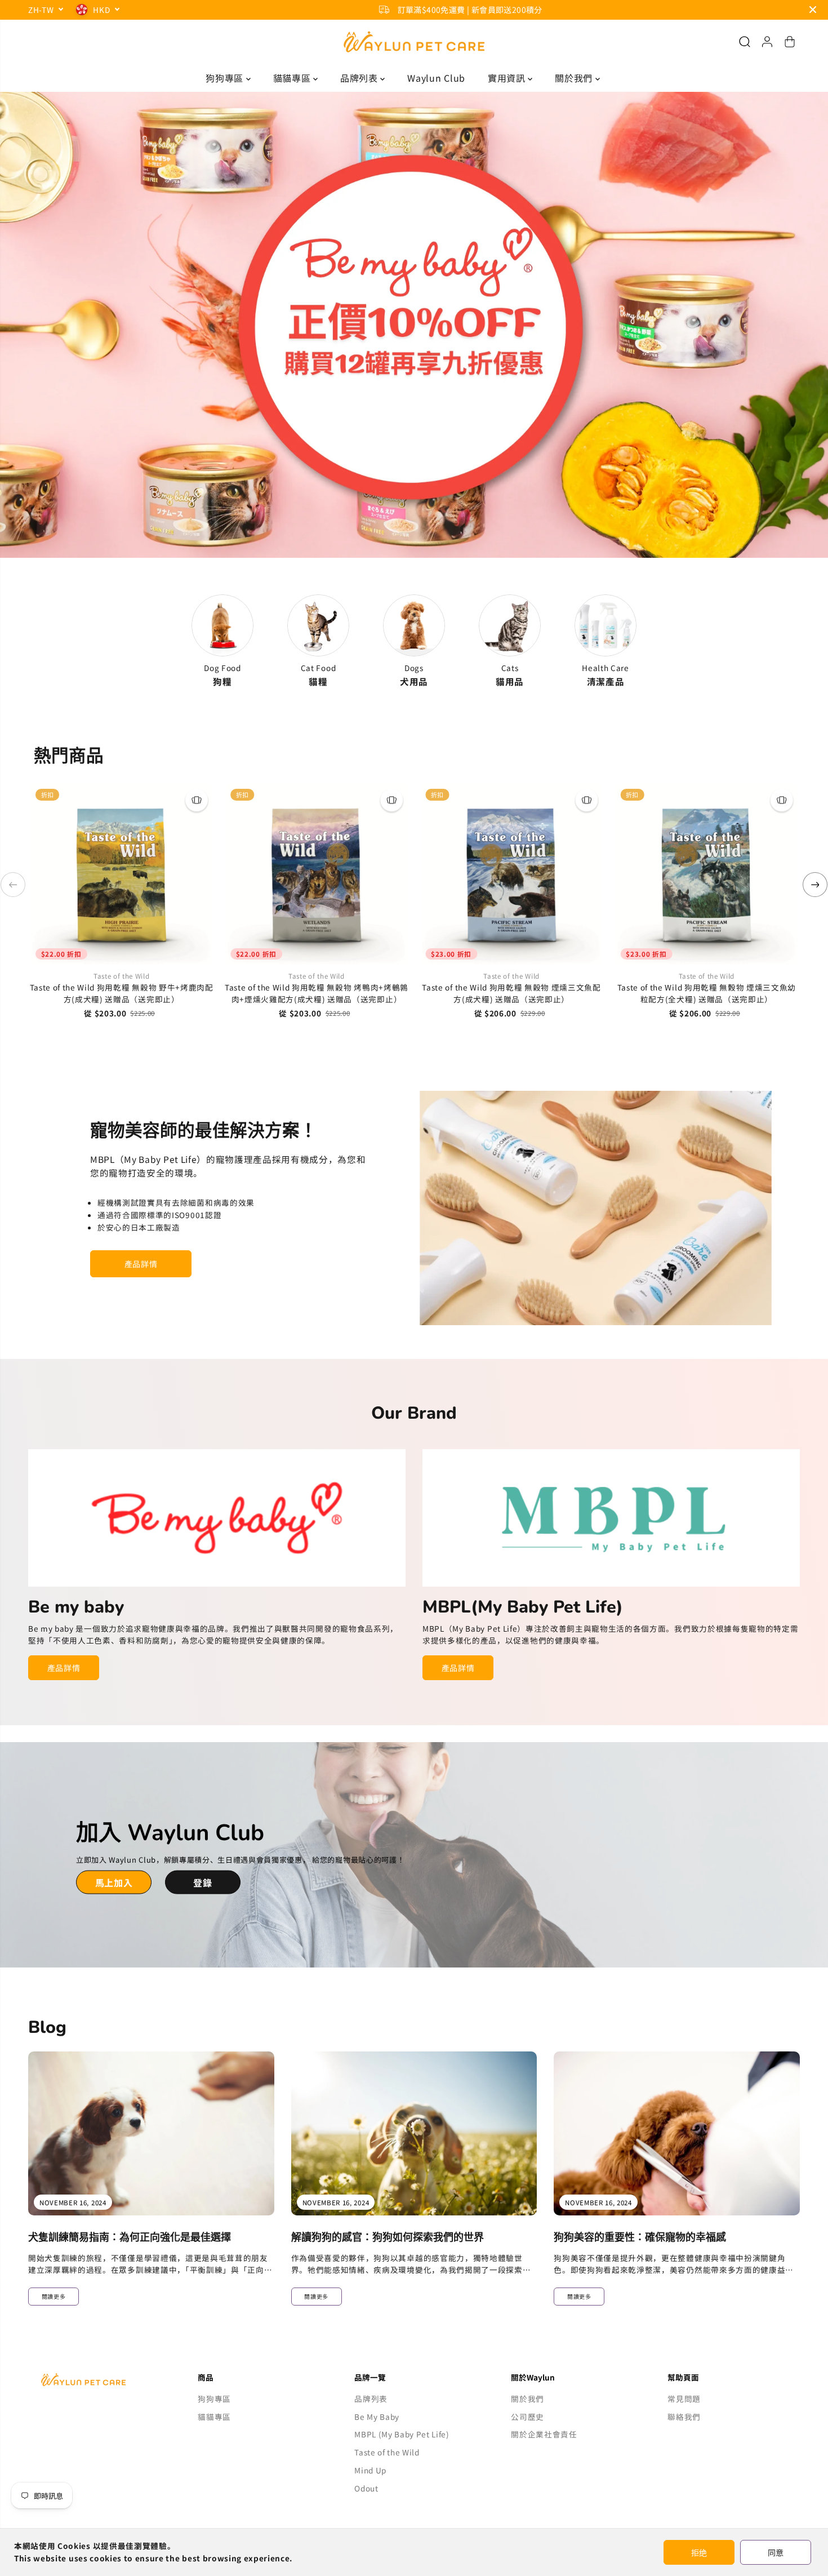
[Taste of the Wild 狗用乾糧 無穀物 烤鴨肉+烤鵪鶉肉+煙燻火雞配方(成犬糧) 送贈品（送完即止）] (317, 874)
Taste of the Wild (387, 2452)
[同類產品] (197, 800)
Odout (366, 2488)
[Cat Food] (318, 625)
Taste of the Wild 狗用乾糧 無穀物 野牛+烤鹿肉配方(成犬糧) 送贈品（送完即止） (122, 993)
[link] (101, 2380)
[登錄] (767, 42)
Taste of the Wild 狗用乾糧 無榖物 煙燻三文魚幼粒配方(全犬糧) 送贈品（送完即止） (707, 993)
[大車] (790, 42)
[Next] (815, 885)
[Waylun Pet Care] (414, 42)
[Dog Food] (222, 625)
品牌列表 (360, 78)
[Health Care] (606, 625)
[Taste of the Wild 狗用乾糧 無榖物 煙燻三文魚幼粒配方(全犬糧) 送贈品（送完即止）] (706, 874)
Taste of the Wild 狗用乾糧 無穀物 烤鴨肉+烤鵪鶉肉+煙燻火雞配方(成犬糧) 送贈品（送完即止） (317, 993)
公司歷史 (527, 2417)
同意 (776, 2552)
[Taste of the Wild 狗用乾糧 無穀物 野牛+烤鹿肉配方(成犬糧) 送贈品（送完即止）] (122, 874)
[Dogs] (414, 625)
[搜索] (745, 42)
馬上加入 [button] (114, 1882)
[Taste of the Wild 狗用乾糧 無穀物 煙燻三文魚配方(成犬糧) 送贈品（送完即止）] (511, 874)
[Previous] (13, 885)
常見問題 (684, 2399)
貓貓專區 (293, 78)
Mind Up (370, 2470)
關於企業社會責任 (544, 2434)
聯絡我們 (684, 2417)
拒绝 (699, 2552)
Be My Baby (377, 2417)
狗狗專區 (226, 78)
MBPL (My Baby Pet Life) (402, 2434)
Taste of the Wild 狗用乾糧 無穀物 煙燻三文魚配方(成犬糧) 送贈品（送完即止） (511, 993)
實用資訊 (508, 78)
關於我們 (575, 78)
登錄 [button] (202, 1882)
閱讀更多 (54, 2296)
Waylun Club (436, 78)
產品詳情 (141, 1264)
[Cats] (510, 625)
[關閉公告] (813, 10)
